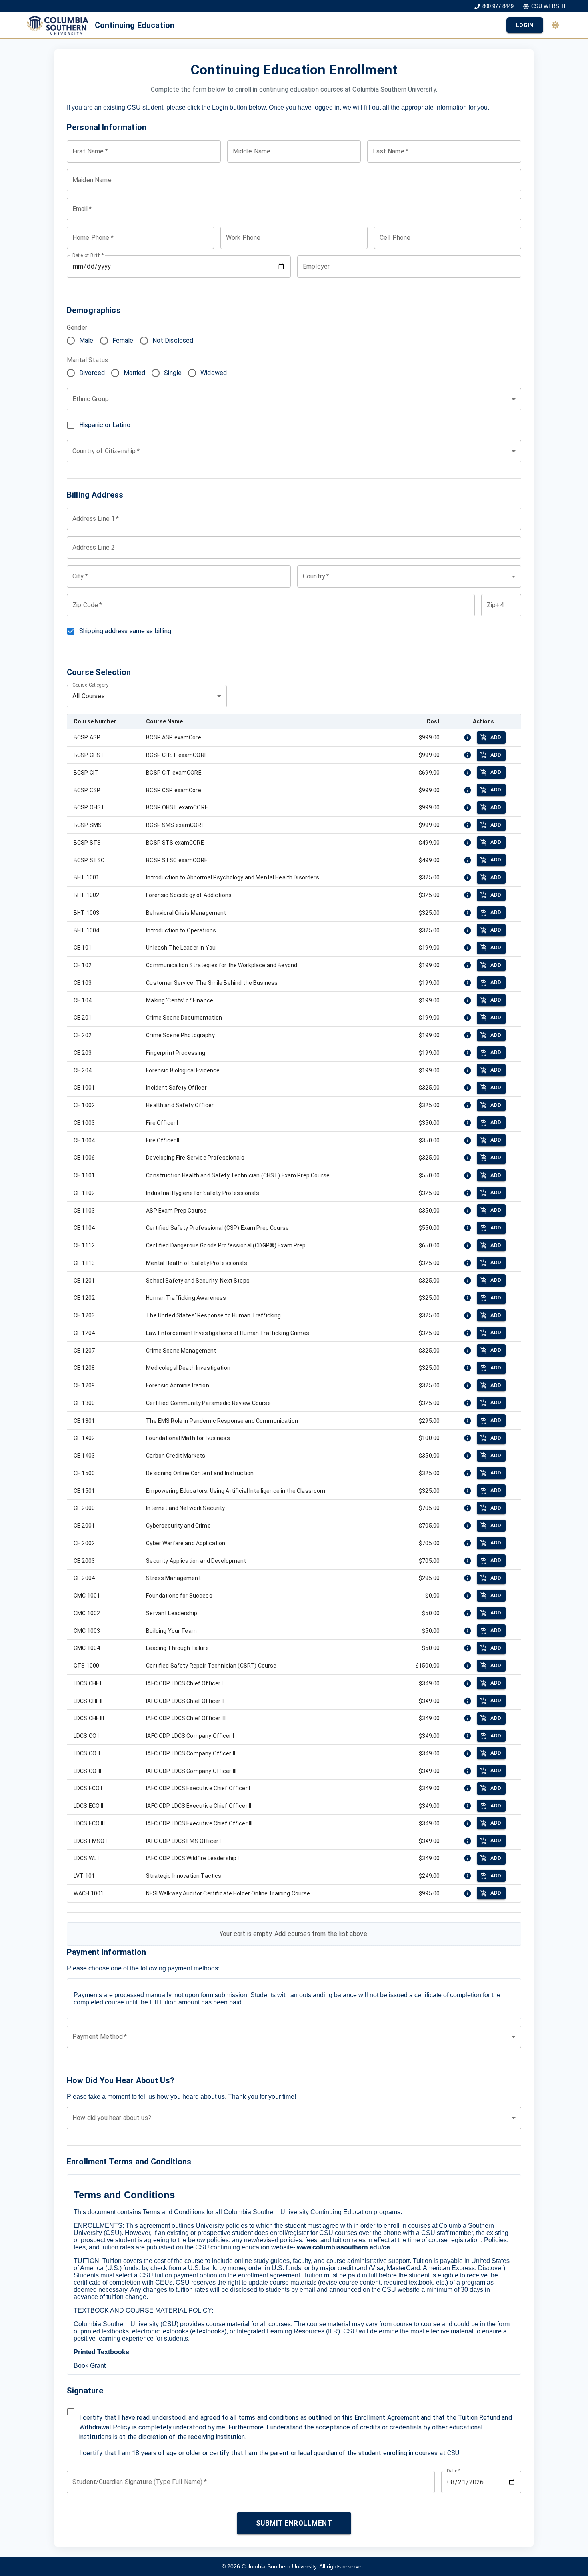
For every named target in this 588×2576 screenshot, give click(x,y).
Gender (77, 328)
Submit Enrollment (294, 2523)
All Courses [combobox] (89, 696)
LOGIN (525, 25)
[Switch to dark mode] (555, 25)
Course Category (90, 685)
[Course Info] (468, 737)
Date (454, 2471)
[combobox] (294, 399)
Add (496, 737)
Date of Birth (88, 255)
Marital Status (87, 360)
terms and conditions (269, 2418)
